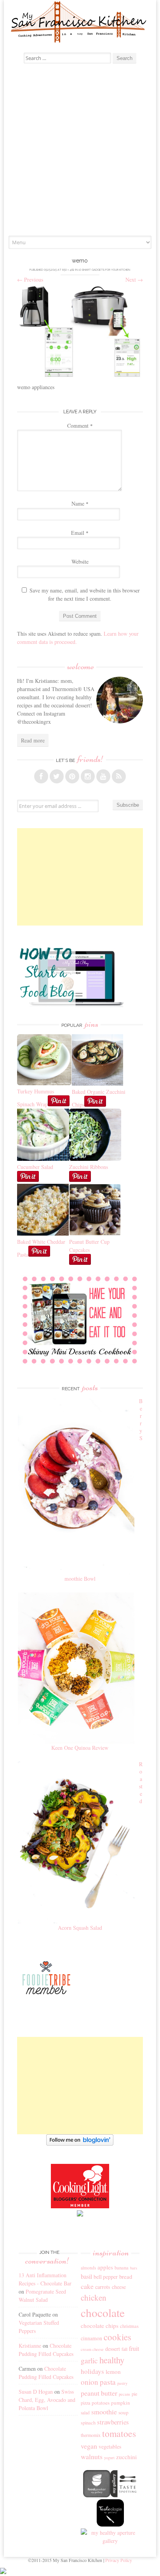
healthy (112, 2360)
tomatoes (119, 2433)
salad (85, 2413)
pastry (122, 2383)
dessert (113, 2349)
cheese (119, 2287)
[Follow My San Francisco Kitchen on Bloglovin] (80, 2143)
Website (80, 562)
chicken (94, 2297)
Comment (80, 426)
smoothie (104, 2412)
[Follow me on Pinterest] (72, 776)
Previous (30, 279)
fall (124, 2349)
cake (87, 2286)
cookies (117, 2337)
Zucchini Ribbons (89, 1167)
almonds (88, 2268)
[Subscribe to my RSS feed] (119, 776)
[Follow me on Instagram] (88, 776)
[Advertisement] (80, 152)
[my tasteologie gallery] (110, 2524)
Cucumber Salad (35, 1167)
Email (80, 533)
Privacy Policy (119, 2560)
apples (105, 2267)
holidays (92, 2371)
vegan (89, 2446)
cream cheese (92, 2349)
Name (80, 503)
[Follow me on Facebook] (41, 776)
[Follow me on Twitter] (57, 776)
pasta (108, 2382)
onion (90, 2382)
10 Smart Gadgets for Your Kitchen (104, 270)
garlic (89, 2360)
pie (135, 2394)
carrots (103, 2287)
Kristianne (30, 2346)
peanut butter (99, 2393)
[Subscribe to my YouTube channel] (103, 776)
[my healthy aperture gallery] (110, 2541)
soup (123, 2412)
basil (86, 2276)
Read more (33, 740)
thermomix (91, 2435)
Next (134, 279)
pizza (85, 2403)
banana (122, 2268)
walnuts (92, 2456)
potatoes (101, 2403)
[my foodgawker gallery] (97, 2495)
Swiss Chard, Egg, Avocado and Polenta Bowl (47, 2400)
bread (126, 2276)
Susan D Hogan (36, 2392)
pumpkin (121, 2403)
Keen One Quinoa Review (80, 1748)
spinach (88, 2423)
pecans (124, 2394)
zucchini (126, 2457)
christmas (129, 2326)
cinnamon (91, 2338)
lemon (113, 2371)
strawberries (113, 2422)
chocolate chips (100, 2326)
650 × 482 (68, 270)
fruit (134, 2349)
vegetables (110, 2446)
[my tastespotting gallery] (124, 2495)
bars (134, 2268)
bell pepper (106, 2277)
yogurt (109, 2458)
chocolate (103, 2312)
